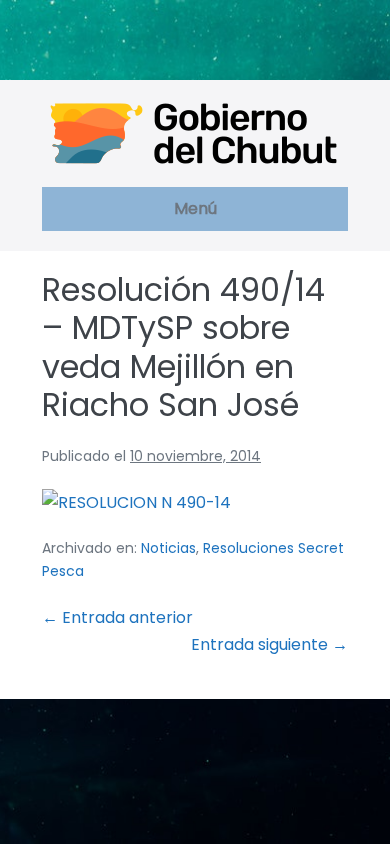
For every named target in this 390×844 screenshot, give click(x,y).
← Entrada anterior (117, 617)
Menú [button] (195, 208)
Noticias (168, 548)
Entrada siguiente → (269, 644)
